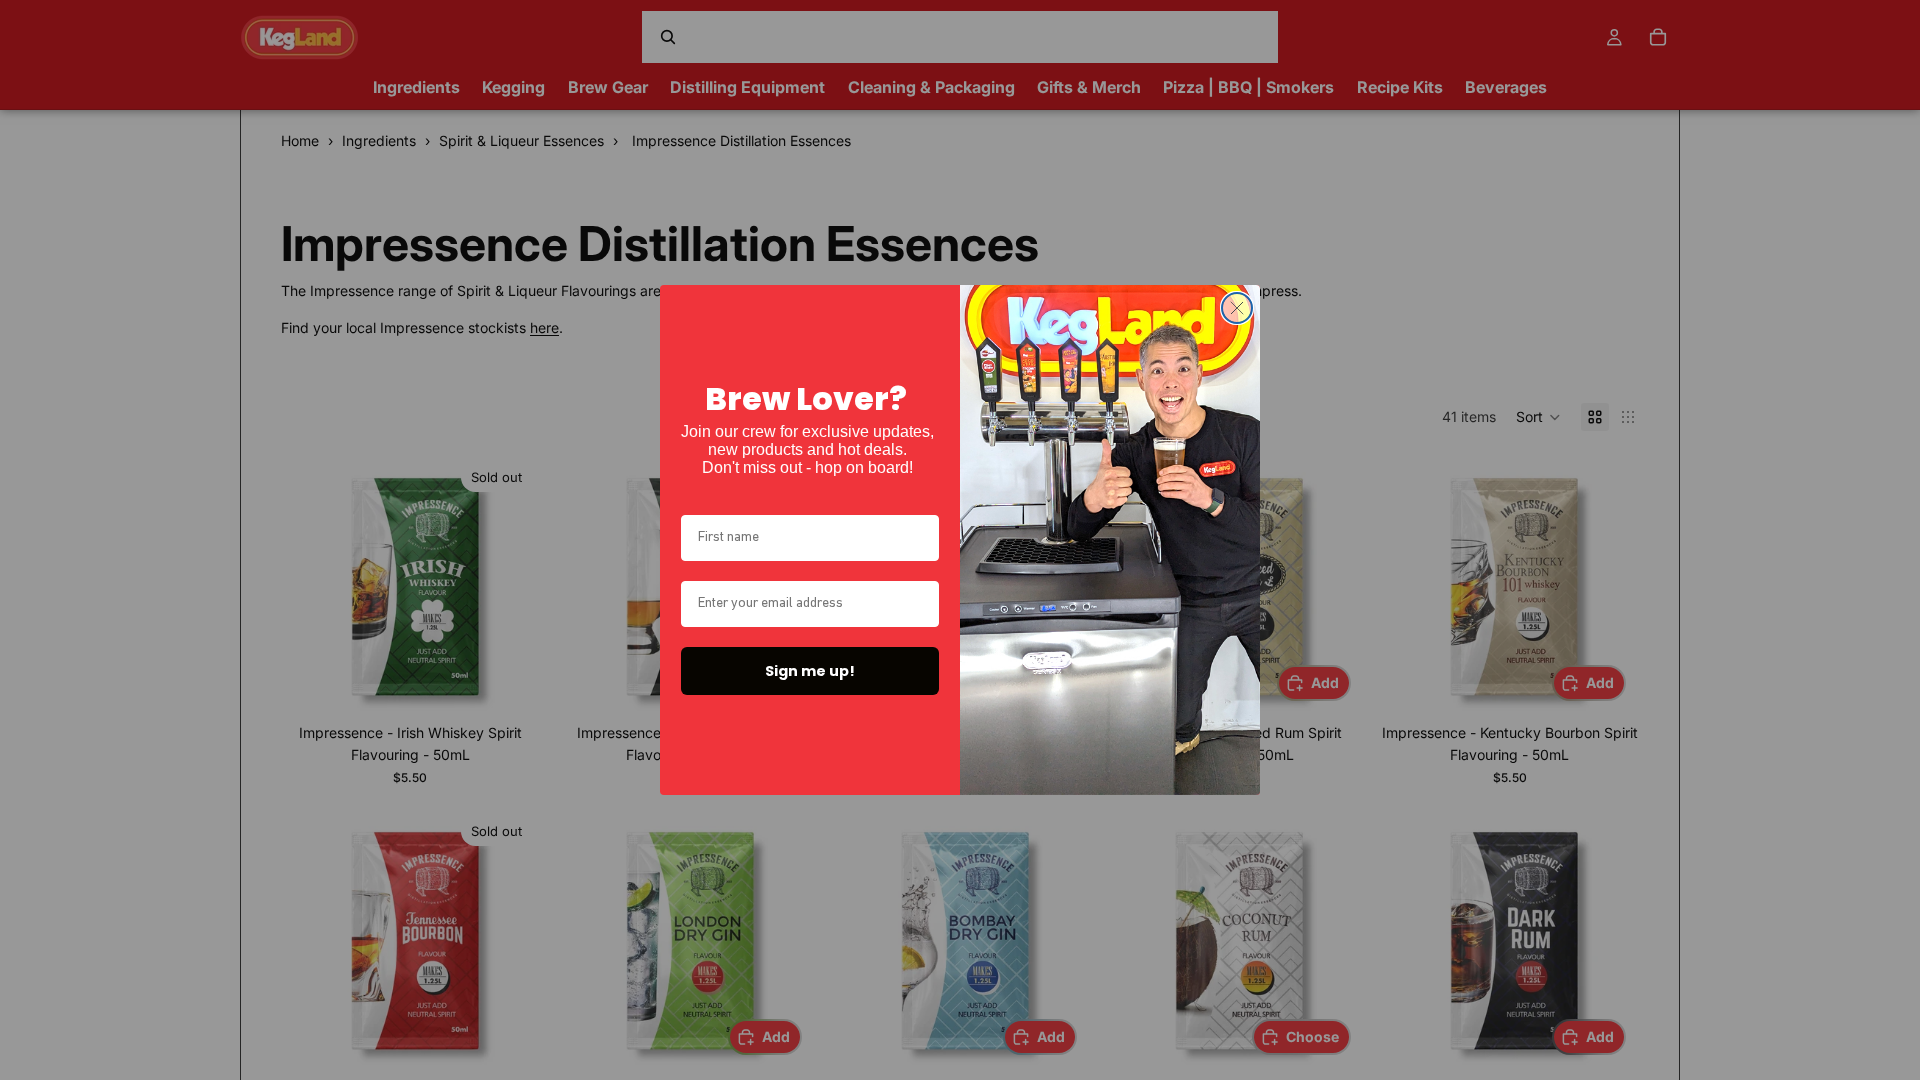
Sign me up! (810, 671)
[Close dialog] (1237, 308)
